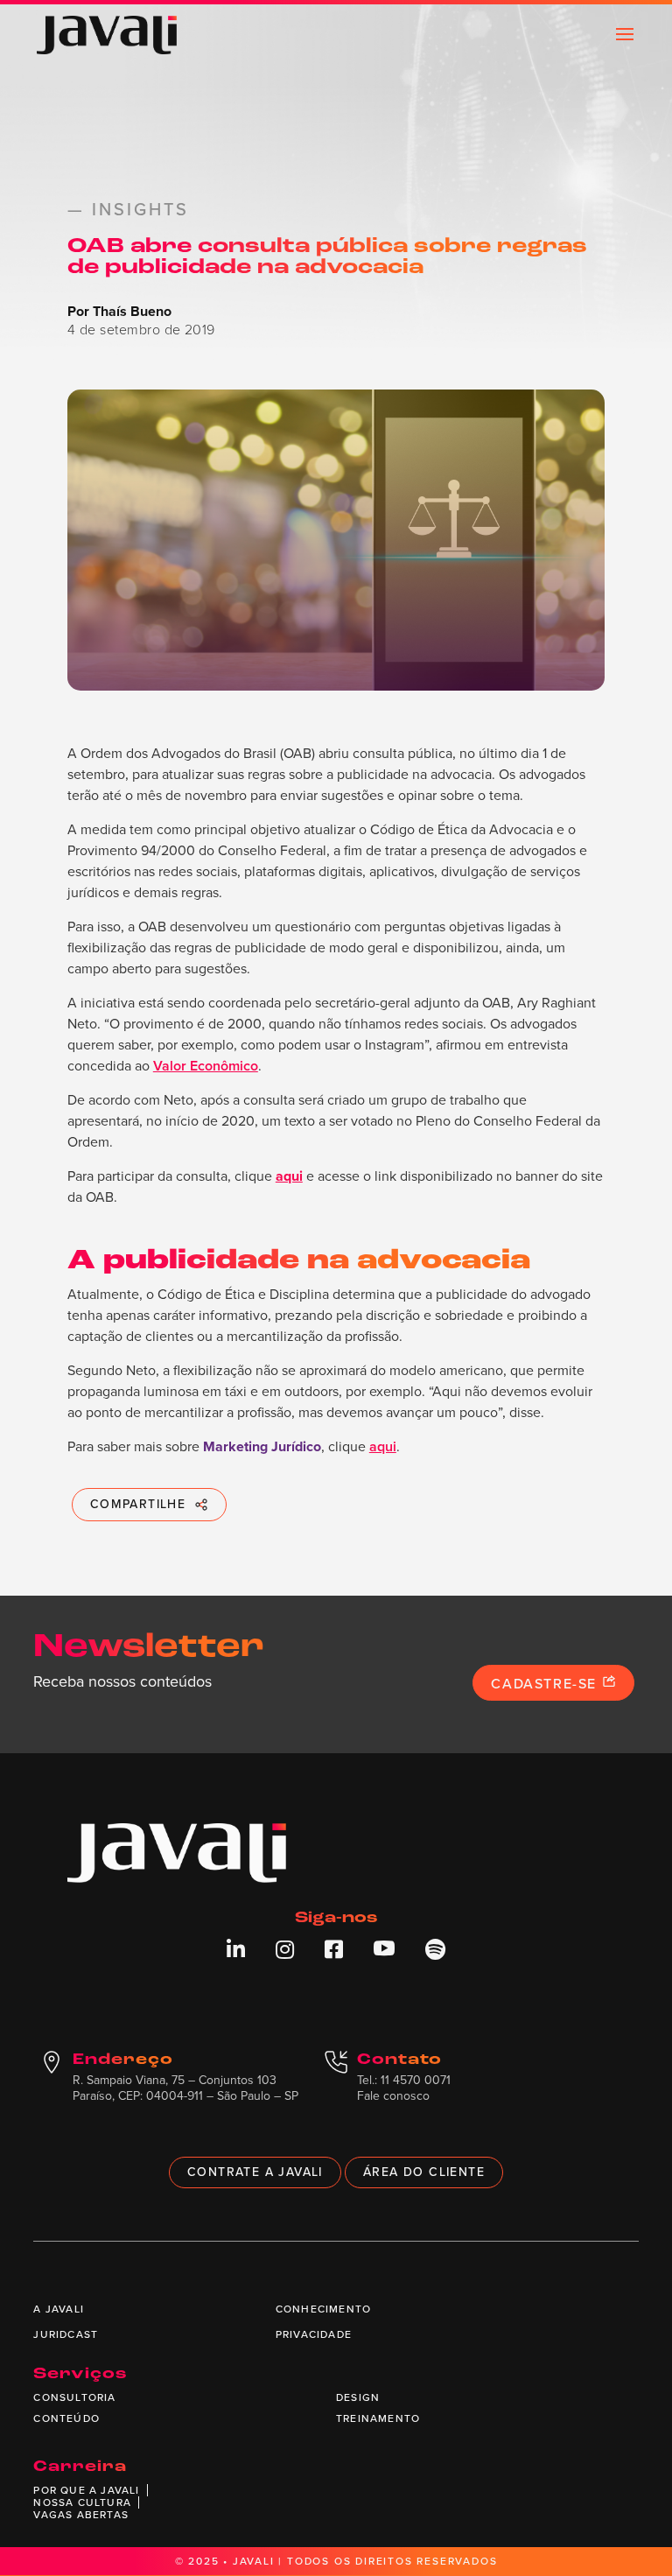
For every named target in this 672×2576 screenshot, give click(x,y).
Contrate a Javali (255, 2172)
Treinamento (378, 2418)
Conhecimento (323, 2309)
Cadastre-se (546, 1684)
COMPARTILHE (138, 1504)
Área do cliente (424, 2172)
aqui (383, 1446)
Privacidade (314, 2334)
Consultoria (74, 2397)
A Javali (59, 2309)
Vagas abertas (81, 2515)
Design (358, 2397)
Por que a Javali (86, 2490)
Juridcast (66, 2334)
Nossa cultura (82, 2502)
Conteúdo (66, 2418)
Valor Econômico (206, 1066)
